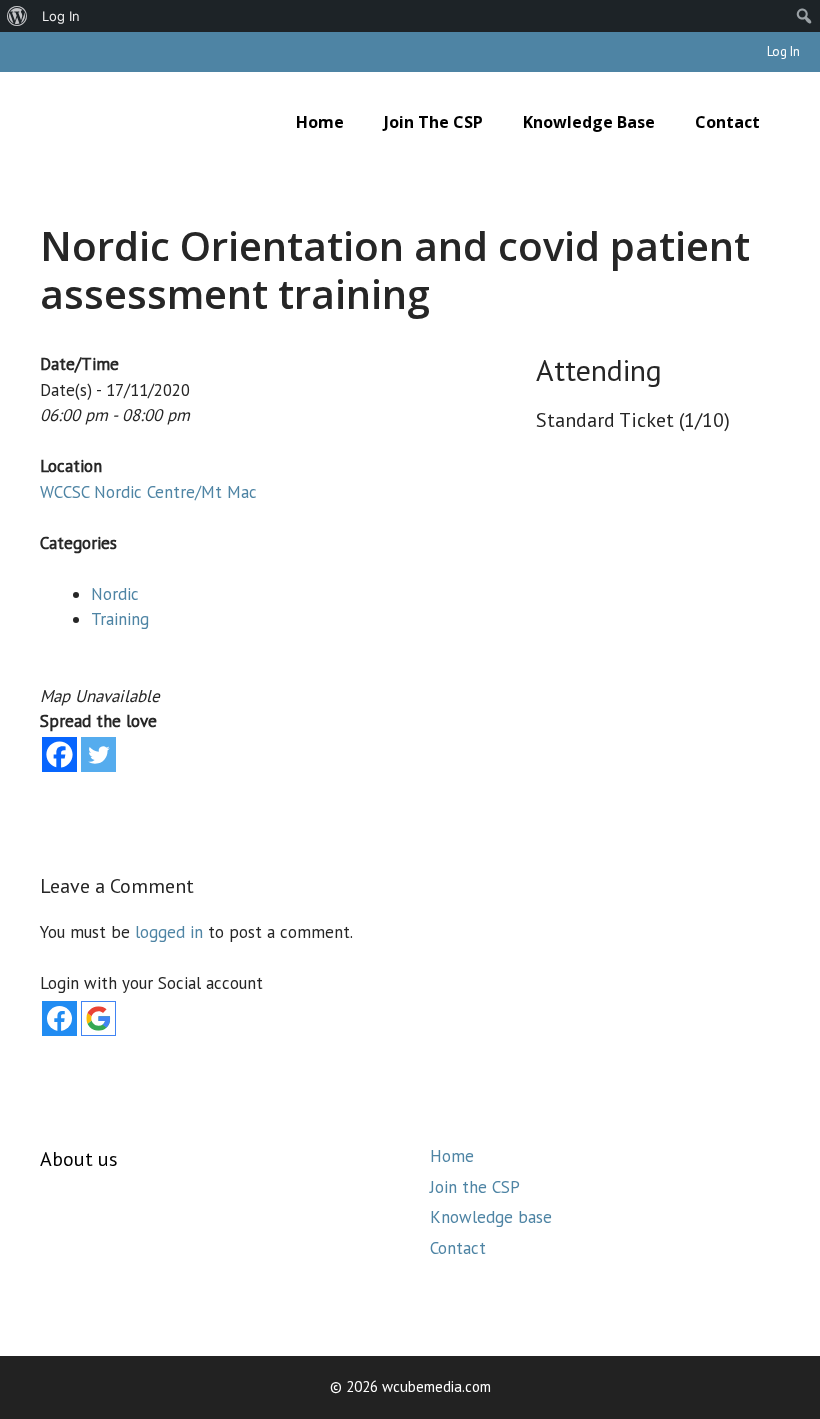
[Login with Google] (98, 1018)
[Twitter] (98, 754)
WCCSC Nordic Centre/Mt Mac (148, 492)
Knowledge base (589, 122)
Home (320, 122)
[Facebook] (59, 754)
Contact (727, 122)
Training (120, 619)
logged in (169, 932)
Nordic (115, 594)
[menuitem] (17, 16)
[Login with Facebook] (59, 1018)
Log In (783, 51)
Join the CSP (433, 122)
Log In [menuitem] (61, 16)
